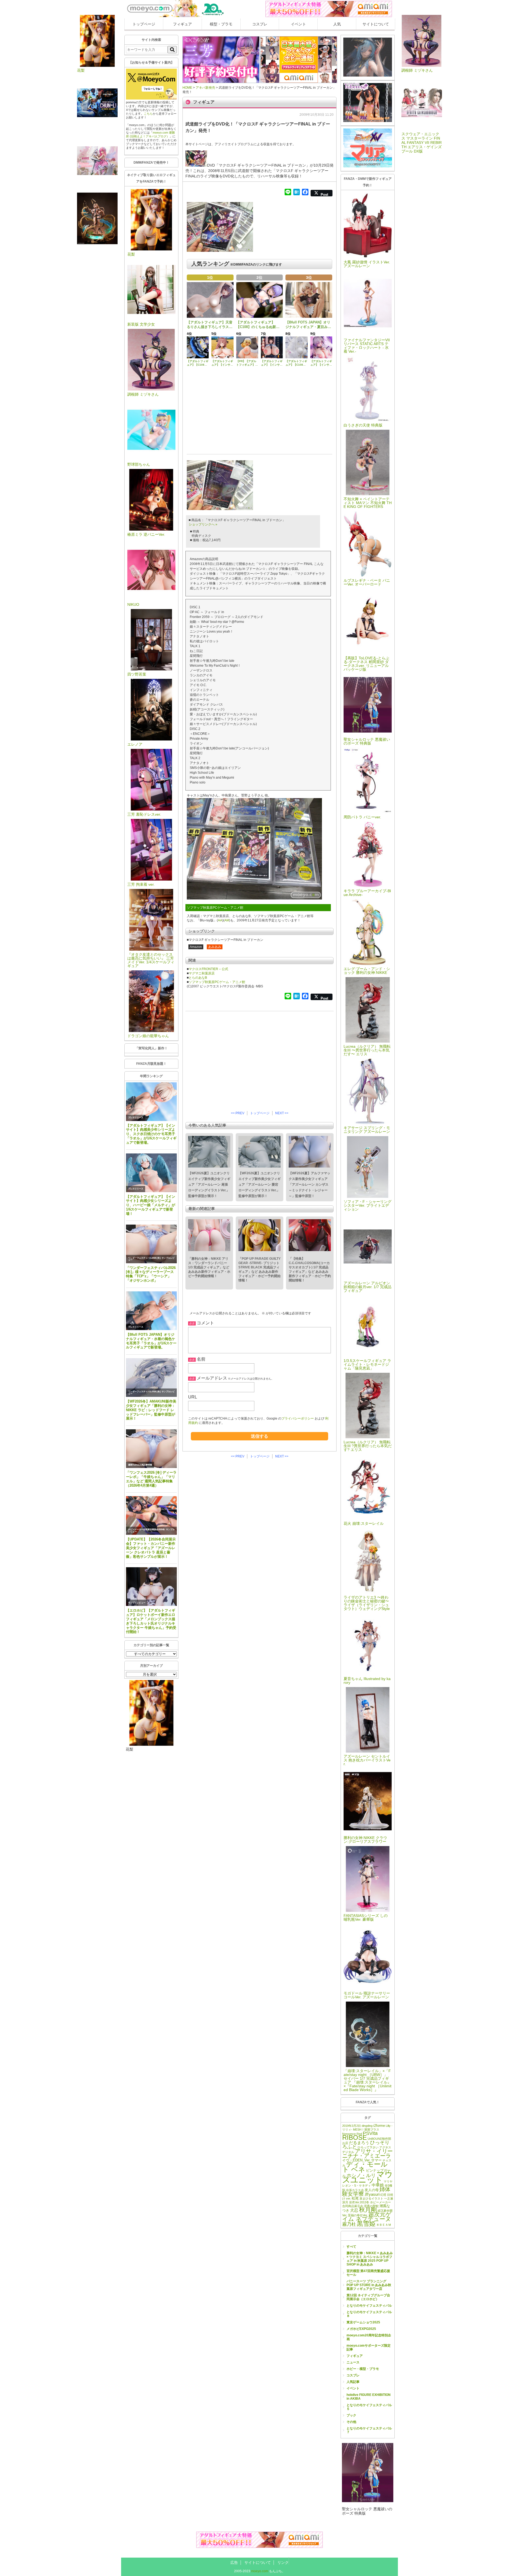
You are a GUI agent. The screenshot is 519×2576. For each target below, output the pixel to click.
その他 (351, 2422)
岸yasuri (372, 2194)
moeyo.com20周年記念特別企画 (369, 2337)
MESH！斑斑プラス (366, 2129)
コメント (205, 1323)
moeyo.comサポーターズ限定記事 (369, 2347)
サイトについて (376, 24)
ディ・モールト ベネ (365, 2167)
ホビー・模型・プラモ (363, 2369)
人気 (337, 24)
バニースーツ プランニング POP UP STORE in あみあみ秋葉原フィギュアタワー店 (369, 2285)
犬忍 (354, 2210)
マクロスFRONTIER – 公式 (208, 969)
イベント (298, 24)
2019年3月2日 (352, 2126)
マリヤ (388, 2181)
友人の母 (372, 2190)
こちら (148, 114)
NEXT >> (282, 1113)
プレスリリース (136, 1118)
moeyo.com (260, 2571)
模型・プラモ (221, 24)
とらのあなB (198, 978)
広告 (234, 2562)
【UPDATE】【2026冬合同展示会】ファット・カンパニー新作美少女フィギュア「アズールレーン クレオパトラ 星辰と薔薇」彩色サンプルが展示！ (151, 1548)
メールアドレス (212, 1378)
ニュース (353, 2362)
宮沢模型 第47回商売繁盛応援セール (368, 2273)
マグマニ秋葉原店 (202, 973)
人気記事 (353, 2382)
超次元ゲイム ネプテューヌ (367, 2217)
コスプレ (260, 24)
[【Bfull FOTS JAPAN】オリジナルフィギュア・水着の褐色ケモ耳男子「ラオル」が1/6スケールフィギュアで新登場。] (151, 1311)
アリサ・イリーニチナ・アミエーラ (367, 2153)
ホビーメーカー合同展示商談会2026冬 (147, 1530)
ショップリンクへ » (203, 524)
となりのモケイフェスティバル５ (369, 2407)
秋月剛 (368, 2210)
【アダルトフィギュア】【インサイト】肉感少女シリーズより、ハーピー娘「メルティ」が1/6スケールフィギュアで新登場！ (151, 1205)
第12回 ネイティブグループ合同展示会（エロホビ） (368, 2297)
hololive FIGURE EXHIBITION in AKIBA (369, 2397)
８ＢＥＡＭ (384, 2225)
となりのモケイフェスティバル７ (369, 2430)
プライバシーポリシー (298, 1418)
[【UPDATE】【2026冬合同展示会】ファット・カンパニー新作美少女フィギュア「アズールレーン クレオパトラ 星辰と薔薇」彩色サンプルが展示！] (151, 1515)
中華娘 (378, 2185)
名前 (201, 1359)
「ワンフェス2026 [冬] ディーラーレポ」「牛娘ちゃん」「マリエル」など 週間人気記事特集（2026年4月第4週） (151, 1479)
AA (220, 920)
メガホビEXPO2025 (361, 2329)
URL (193, 1397)
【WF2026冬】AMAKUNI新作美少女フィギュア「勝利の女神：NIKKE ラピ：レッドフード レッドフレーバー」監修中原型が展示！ (151, 1410)
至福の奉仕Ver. (358, 2215)
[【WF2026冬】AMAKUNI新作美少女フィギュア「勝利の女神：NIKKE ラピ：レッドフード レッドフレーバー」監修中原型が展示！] (151, 1378)
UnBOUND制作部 (379, 2139)
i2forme (379, 2126)
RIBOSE (355, 2137)
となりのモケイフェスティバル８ (369, 2314)
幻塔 (383, 2195)
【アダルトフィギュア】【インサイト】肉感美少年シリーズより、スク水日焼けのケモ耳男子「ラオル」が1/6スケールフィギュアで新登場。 (151, 1134)
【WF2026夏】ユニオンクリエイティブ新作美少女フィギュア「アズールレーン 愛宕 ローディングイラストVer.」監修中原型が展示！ (259, 1185)
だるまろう (359, 2143)
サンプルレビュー (137, 1603)
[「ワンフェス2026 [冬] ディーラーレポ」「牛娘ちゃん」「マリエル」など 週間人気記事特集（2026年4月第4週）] (151, 1449)
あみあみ (215, 947)
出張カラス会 (355, 2190)
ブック (351, 2415)
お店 (345, 2143)
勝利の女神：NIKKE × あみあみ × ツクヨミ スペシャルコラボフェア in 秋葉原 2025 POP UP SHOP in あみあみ (370, 2259)
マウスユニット (367, 2177)
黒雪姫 (366, 2224)
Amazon (196, 947)
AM (227, 920)
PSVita (370, 2133)
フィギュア (182, 24)
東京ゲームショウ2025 (363, 2322)
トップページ (144, 24)
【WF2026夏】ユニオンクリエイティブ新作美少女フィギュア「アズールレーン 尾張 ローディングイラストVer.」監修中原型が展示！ (209, 1185)
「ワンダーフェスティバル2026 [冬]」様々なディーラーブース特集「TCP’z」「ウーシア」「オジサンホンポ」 (151, 1274)
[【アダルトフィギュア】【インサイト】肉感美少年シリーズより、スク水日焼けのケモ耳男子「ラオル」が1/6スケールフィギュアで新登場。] (151, 1102)
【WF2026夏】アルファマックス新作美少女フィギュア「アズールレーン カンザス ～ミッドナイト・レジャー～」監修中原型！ (310, 1185)
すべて (351, 2247)
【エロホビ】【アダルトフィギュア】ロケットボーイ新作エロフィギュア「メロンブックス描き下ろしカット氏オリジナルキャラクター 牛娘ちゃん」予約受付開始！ (151, 1621)
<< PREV (238, 1113)
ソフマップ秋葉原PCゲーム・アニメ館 (217, 982)
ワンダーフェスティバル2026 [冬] (144, 1258)
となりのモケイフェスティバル (369, 2306)
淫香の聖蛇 (371, 2206)
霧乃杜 (349, 2224)
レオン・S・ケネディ (357, 2185)
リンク (283, 2562)
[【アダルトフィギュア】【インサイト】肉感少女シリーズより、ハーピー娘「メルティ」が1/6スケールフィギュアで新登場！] (151, 1173)
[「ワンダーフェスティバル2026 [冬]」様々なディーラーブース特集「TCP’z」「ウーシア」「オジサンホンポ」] (151, 1244)
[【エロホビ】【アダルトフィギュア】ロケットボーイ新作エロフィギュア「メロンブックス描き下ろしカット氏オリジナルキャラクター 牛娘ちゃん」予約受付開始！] (151, 1587)
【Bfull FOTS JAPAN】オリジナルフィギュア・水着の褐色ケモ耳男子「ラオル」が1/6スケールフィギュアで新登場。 (151, 1341)
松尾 (355, 2198)
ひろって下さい (368, 2147)
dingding (367, 2126)
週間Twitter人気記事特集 (140, 1465)
